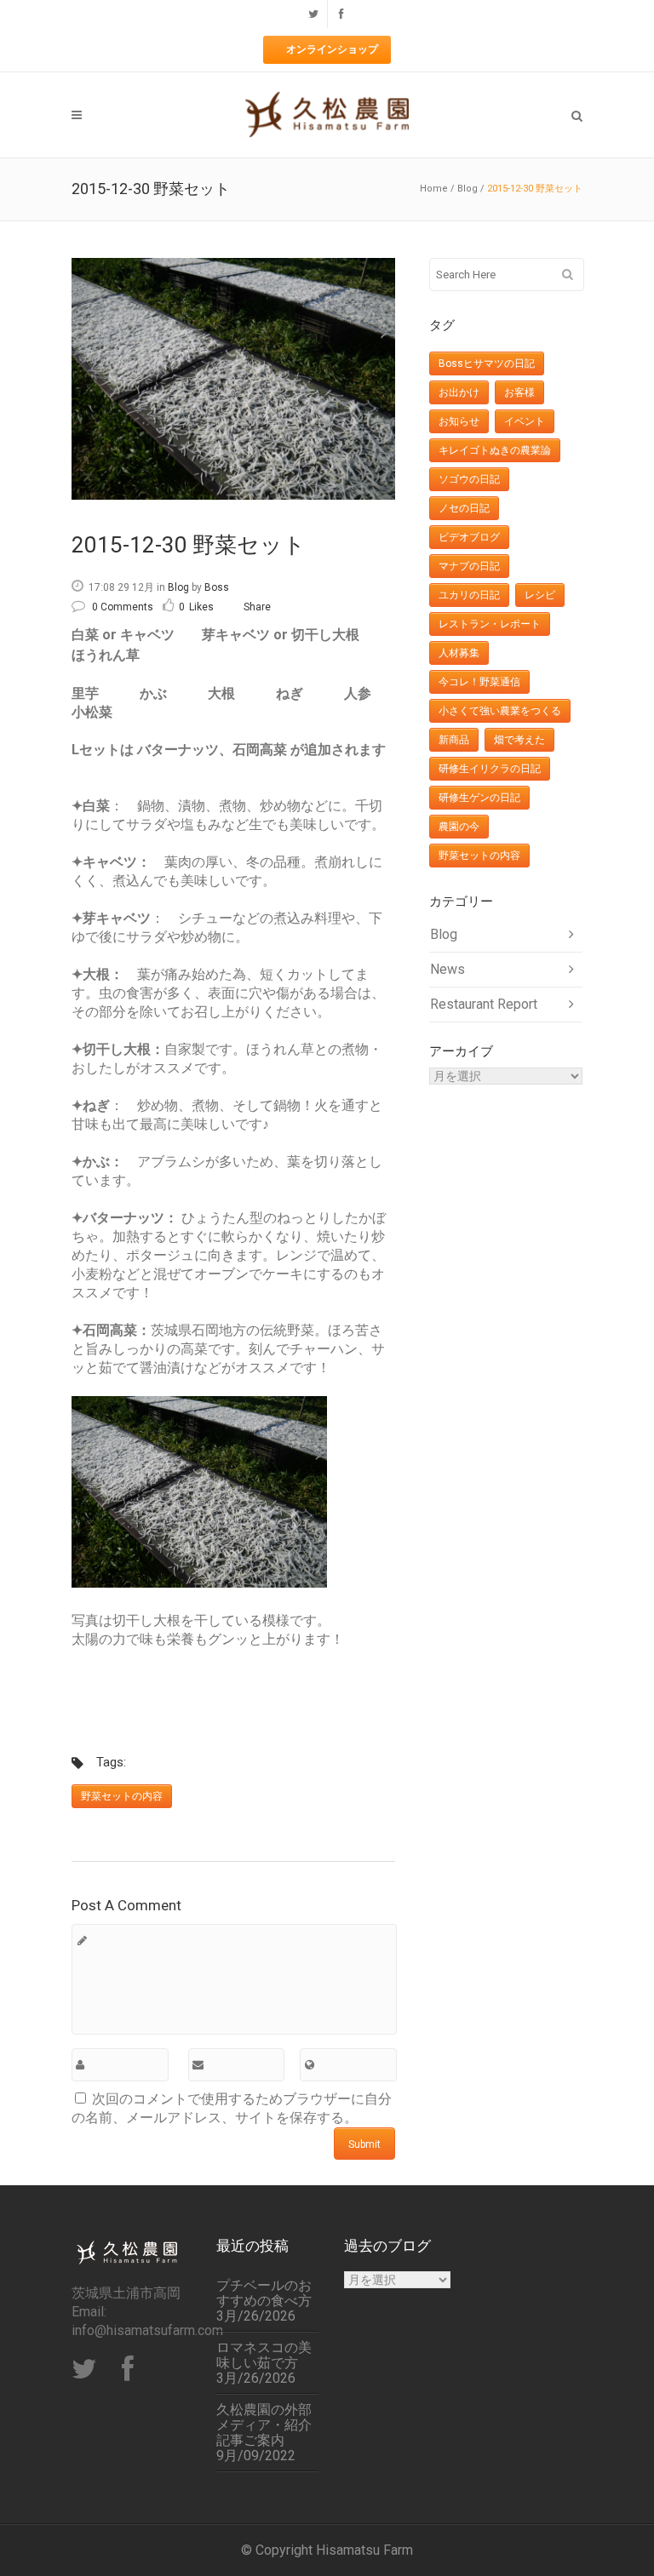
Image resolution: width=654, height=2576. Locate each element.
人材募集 (459, 653)
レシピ (540, 595)
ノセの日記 (464, 508)
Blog (468, 189)
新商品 (454, 740)
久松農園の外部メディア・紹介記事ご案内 (264, 2425)
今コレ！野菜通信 (479, 682)
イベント (525, 421)
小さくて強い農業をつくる (500, 711)
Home (434, 189)
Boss (217, 587)
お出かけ (459, 392)
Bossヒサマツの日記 (487, 364)
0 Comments (123, 607)
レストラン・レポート (490, 624)
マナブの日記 (469, 566)
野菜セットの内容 (122, 1796)
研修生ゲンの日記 (479, 798)
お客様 (519, 392)
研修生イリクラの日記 (490, 769)
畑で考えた (519, 740)
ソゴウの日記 (469, 479)
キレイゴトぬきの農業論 (495, 450)
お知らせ (459, 421)
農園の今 (459, 827)
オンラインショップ (332, 49)
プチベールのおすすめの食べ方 (264, 2293)
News (447, 969)
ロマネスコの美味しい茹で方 (264, 2356)
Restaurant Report (484, 1004)
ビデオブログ (469, 537)
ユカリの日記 (469, 595)
